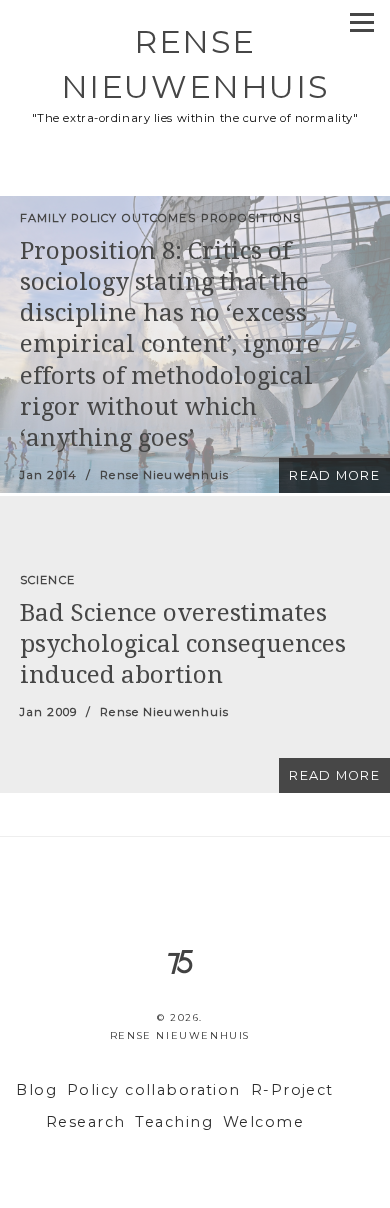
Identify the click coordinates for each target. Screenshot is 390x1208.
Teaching (174, 1122)
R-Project (292, 1090)
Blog (36, 1090)
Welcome (263, 1122)
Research (86, 1122)
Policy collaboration (154, 1090)
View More (195, 344)
